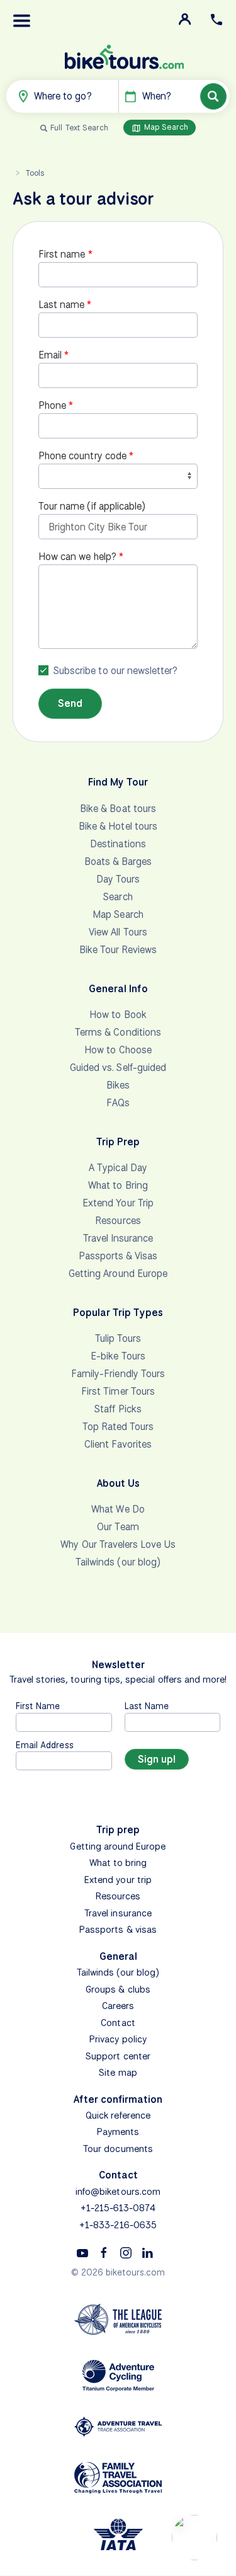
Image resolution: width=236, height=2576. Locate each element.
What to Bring (118, 1185)
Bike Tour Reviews (118, 950)
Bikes (118, 1085)
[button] (22, 21)
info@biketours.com (118, 2192)
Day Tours (118, 879)
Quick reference (118, 2115)
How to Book (118, 1015)
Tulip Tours (118, 1338)
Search (118, 897)
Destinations (118, 844)
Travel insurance (118, 1913)
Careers (118, 2006)
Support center (118, 2056)
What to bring (118, 1863)
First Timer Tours (118, 1391)
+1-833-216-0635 (118, 2225)
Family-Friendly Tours (118, 1374)
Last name (61, 305)
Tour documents (118, 2149)
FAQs (118, 1103)
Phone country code (82, 456)
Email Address (45, 1745)
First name (62, 254)
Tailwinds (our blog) (118, 1562)
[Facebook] (104, 2252)
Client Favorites (118, 1444)
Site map (118, 2073)
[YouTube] (82, 2252)
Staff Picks (118, 1409)
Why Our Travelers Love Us (118, 1544)
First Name (38, 1706)
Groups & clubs (118, 1989)
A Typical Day (118, 1168)
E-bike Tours (118, 1356)
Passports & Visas (118, 1256)
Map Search (165, 127)
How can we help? (77, 557)
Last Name (147, 1706)
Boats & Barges (118, 862)
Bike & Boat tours (118, 809)
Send (70, 703)
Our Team (118, 1527)
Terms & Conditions (118, 1032)
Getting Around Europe (118, 1274)
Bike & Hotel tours (118, 826)
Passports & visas (118, 1930)
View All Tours (118, 932)
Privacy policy (118, 2039)
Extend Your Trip (118, 1203)
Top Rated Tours (118, 1427)
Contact (118, 2023)
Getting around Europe (118, 1846)
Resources (118, 1221)
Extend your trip (118, 1880)
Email (50, 355)
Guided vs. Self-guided (118, 1068)
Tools (35, 173)
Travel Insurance (118, 1238)
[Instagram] (126, 2252)
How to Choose (118, 1050)
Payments (118, 2132)
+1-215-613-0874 (118, 2208)
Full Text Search (79, 128)
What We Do (118, 1509)
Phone (52, 405)
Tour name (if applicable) (92, 506)
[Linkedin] (147, 2252)
